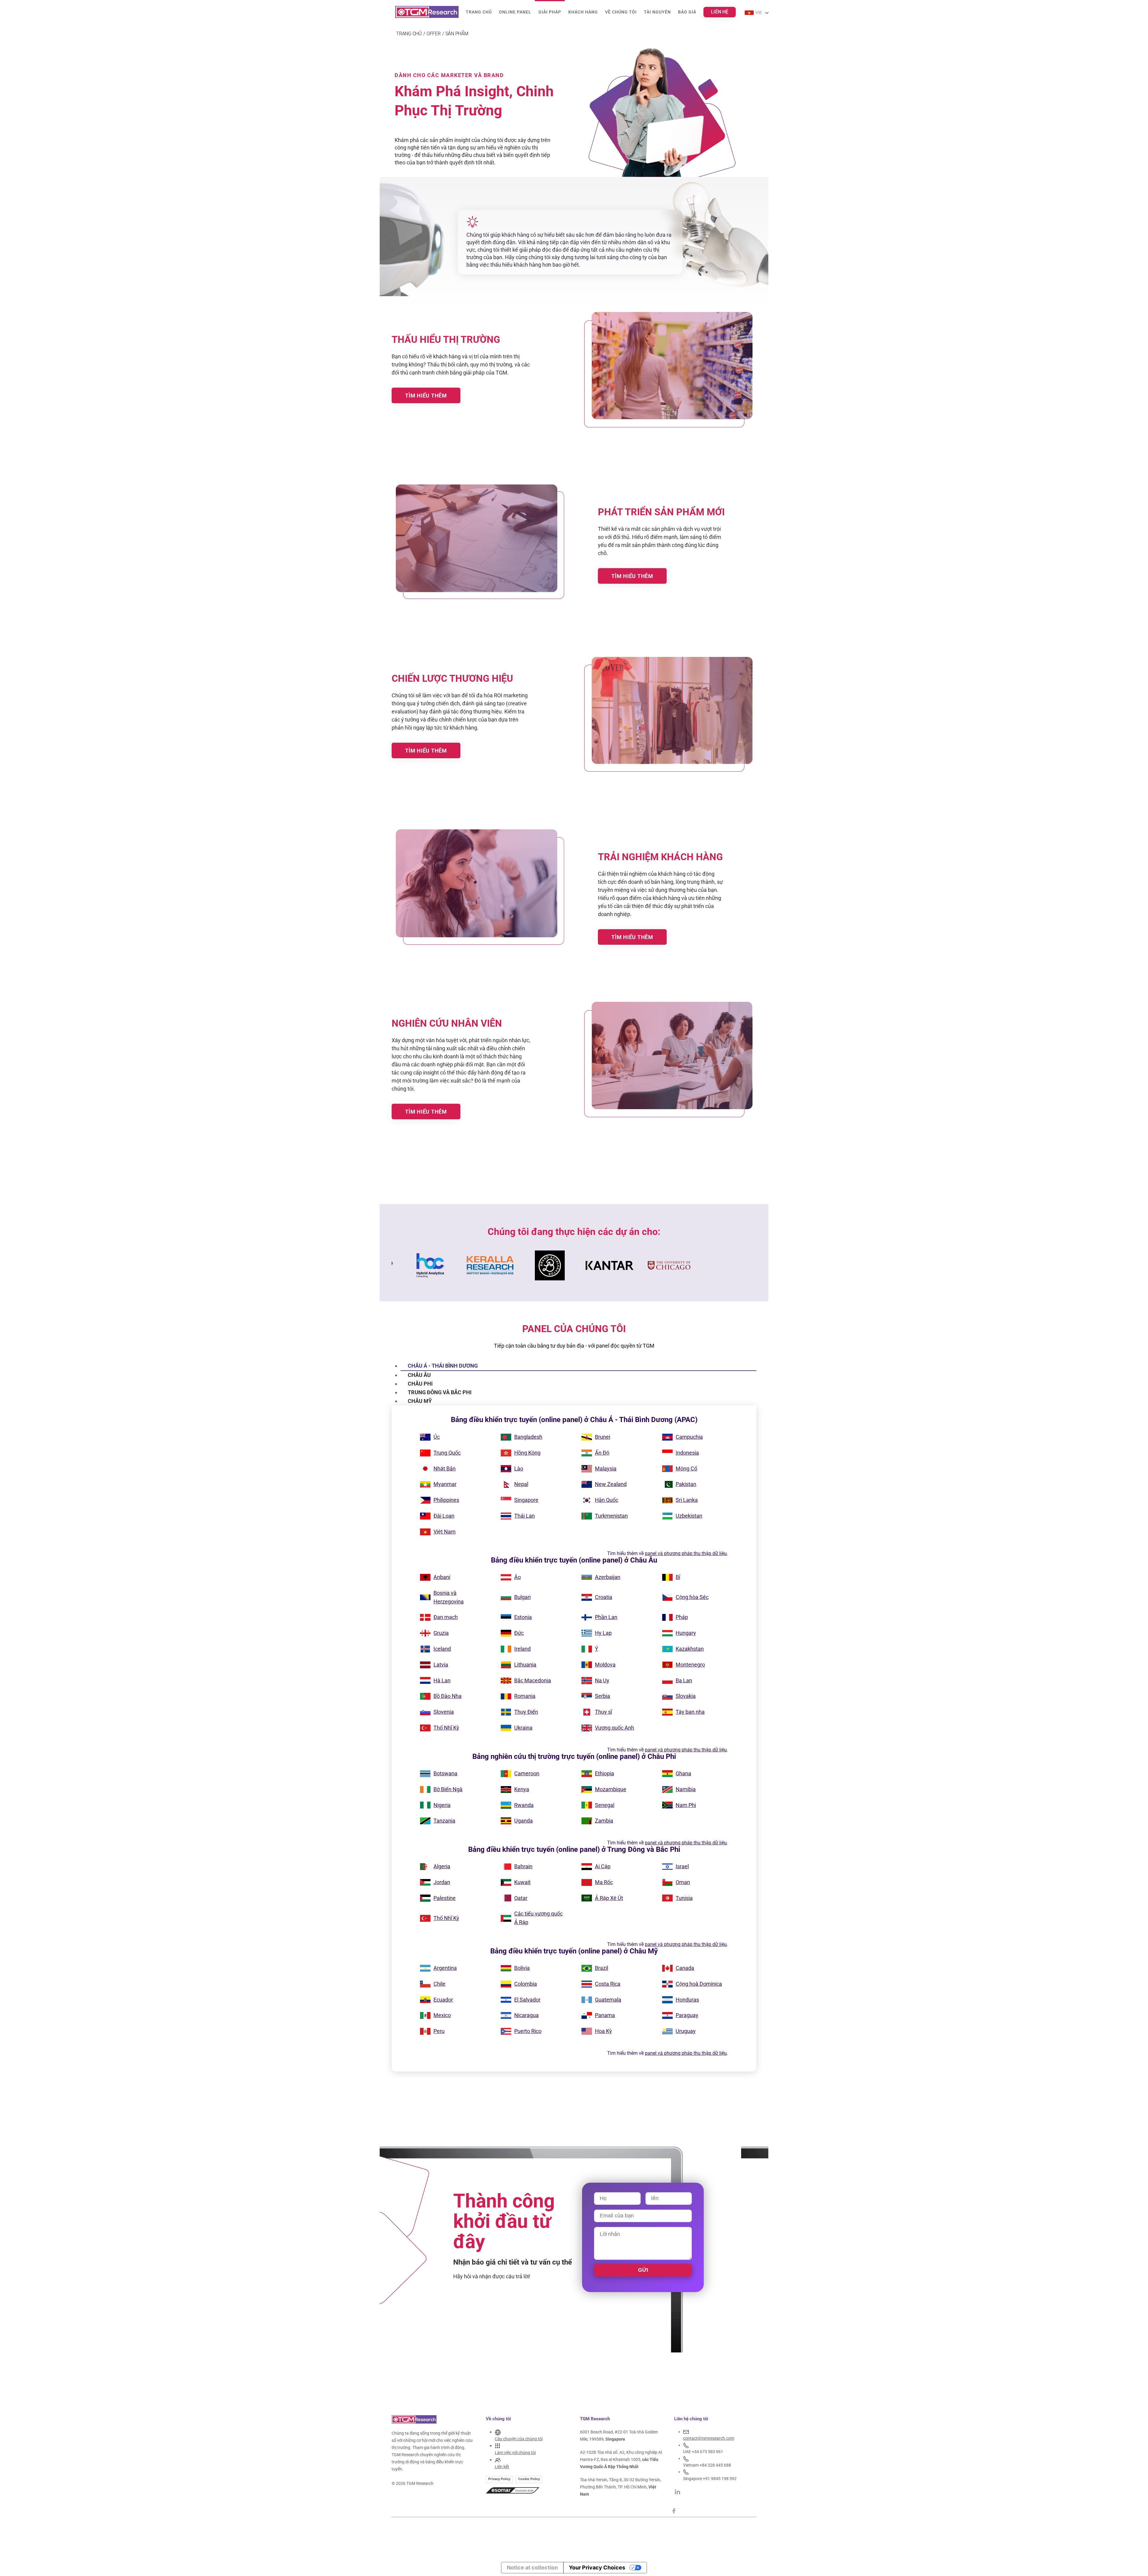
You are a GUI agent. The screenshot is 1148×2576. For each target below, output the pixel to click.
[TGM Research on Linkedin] (677, 2491)
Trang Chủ (409, 34)
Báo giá (687, 12)
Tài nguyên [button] (657, 12)
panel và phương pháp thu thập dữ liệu (686, 1553)
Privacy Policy (499, 2479)
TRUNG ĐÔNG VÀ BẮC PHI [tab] (440, 1392)
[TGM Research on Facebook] (676, 2511)
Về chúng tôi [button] (621, 12)
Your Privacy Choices (597, 2567)
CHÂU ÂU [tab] (419, 1375)
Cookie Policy (529, 2479)
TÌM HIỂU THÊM (426, 396)
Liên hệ (720, 12)
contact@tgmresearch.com (709, 2438)
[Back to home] (427, 12)
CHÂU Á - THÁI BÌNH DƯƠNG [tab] (443, 1366)
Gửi (643, 2270)
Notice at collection (532, 2567)
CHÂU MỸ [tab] (420, 1401)
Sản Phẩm (457, 34)
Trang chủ (479, 12)
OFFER (434, 34)
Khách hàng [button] (583, 12)
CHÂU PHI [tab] (420, 1384)
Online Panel (515, 12)
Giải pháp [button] (550, 12)
